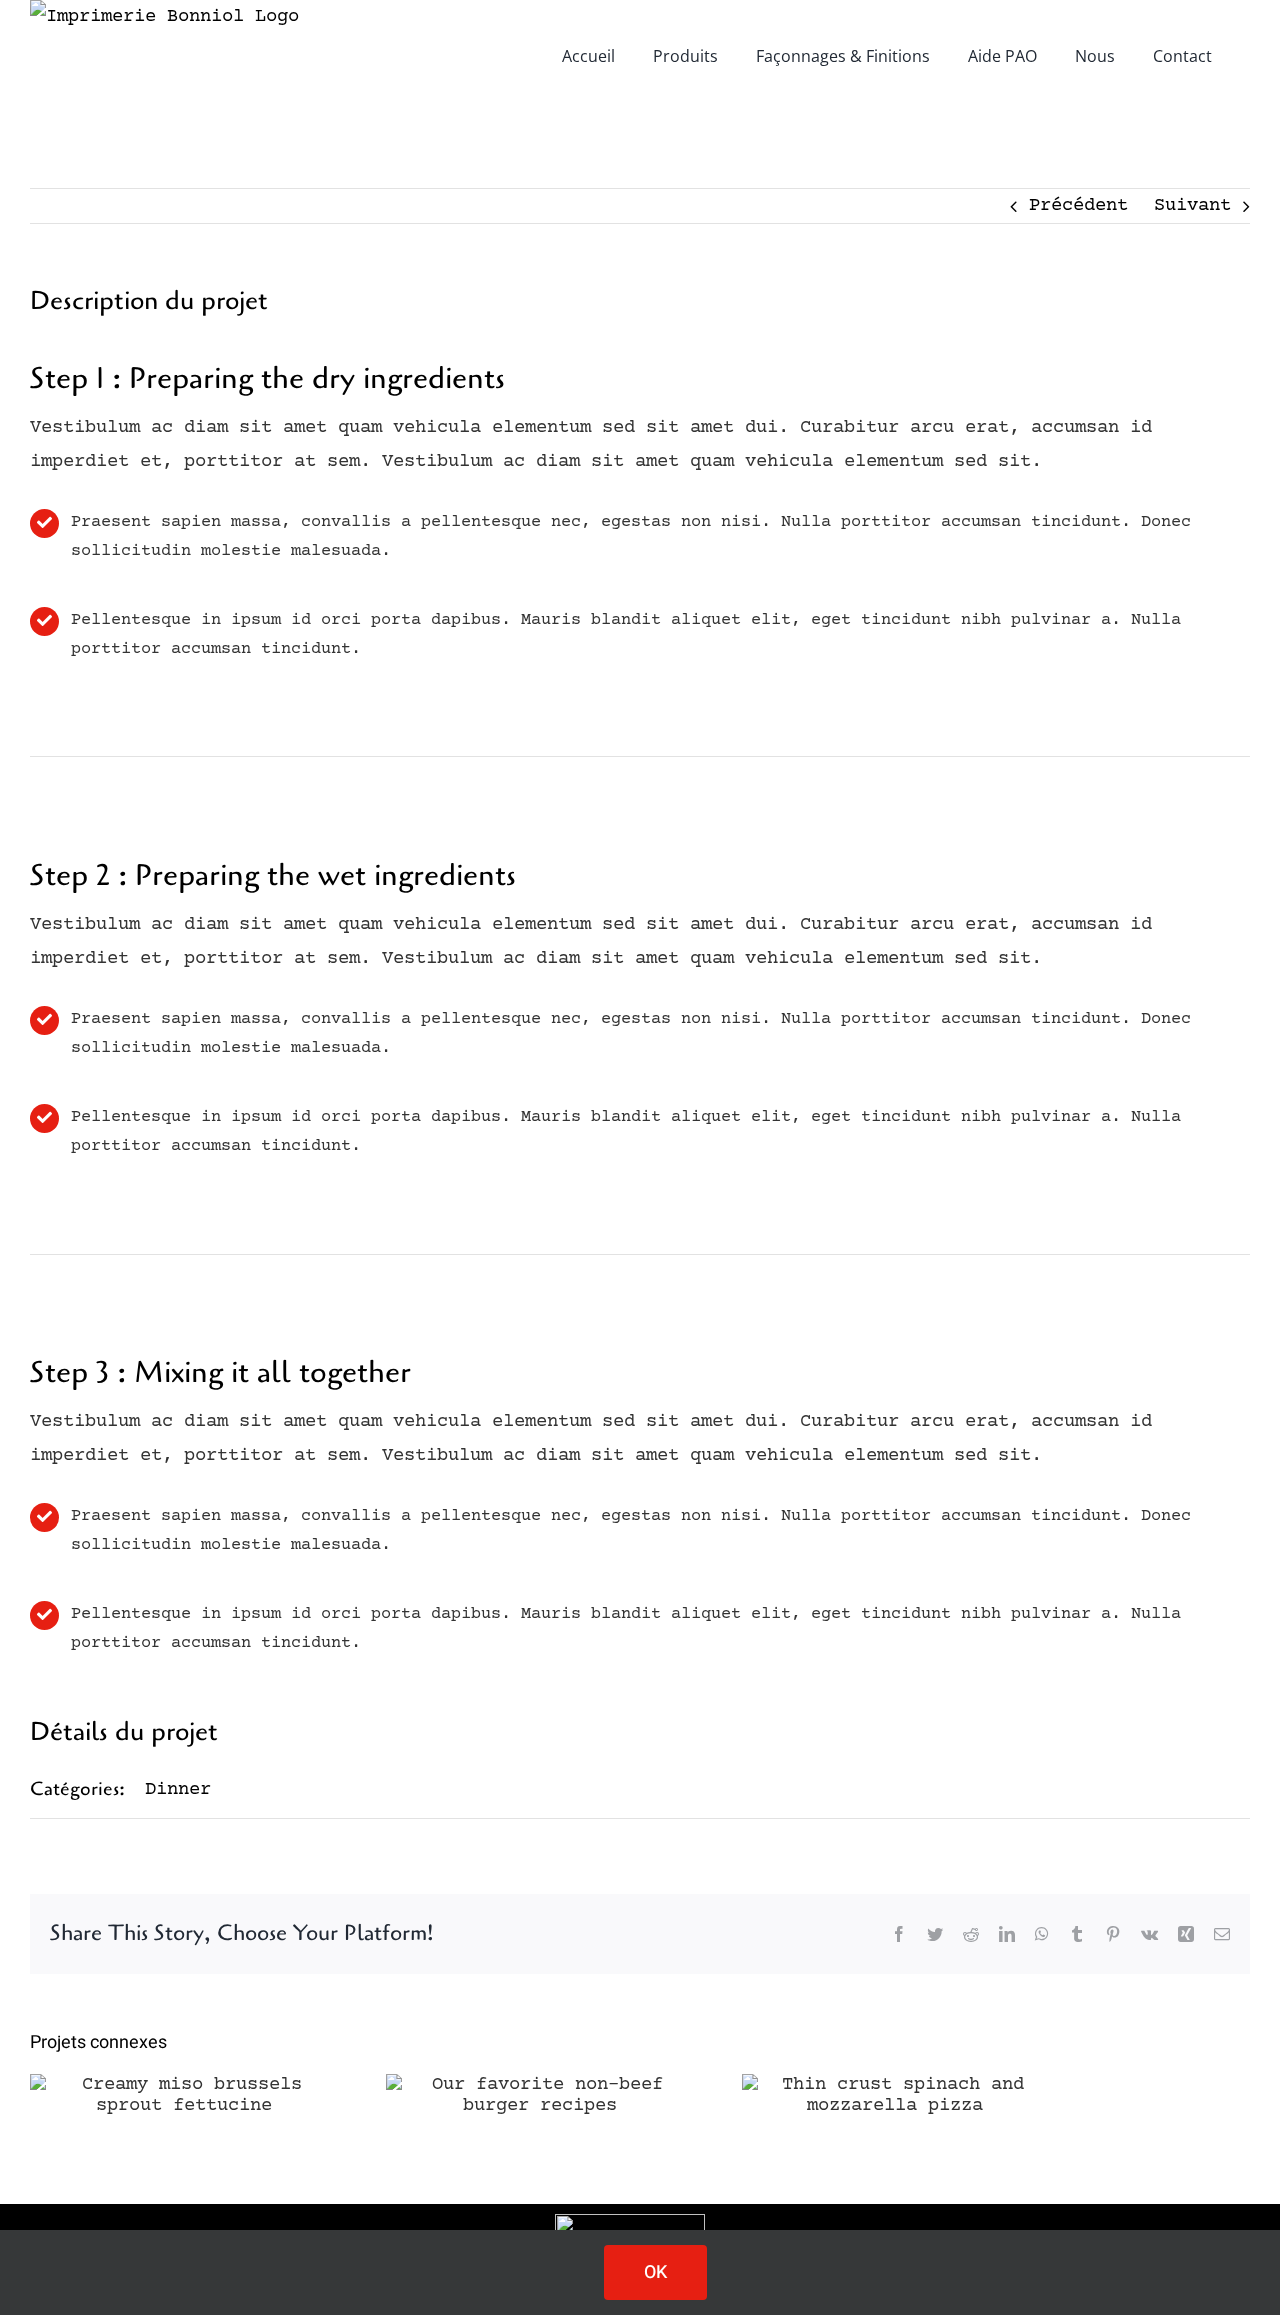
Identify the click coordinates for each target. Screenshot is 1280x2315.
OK (655, 2272)
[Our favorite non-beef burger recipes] (540, 2095)
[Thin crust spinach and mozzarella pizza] (896, 2095)
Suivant (1192, 205)
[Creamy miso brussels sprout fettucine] (184, 2095)
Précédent (1078, 205)
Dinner (178, 1789)
